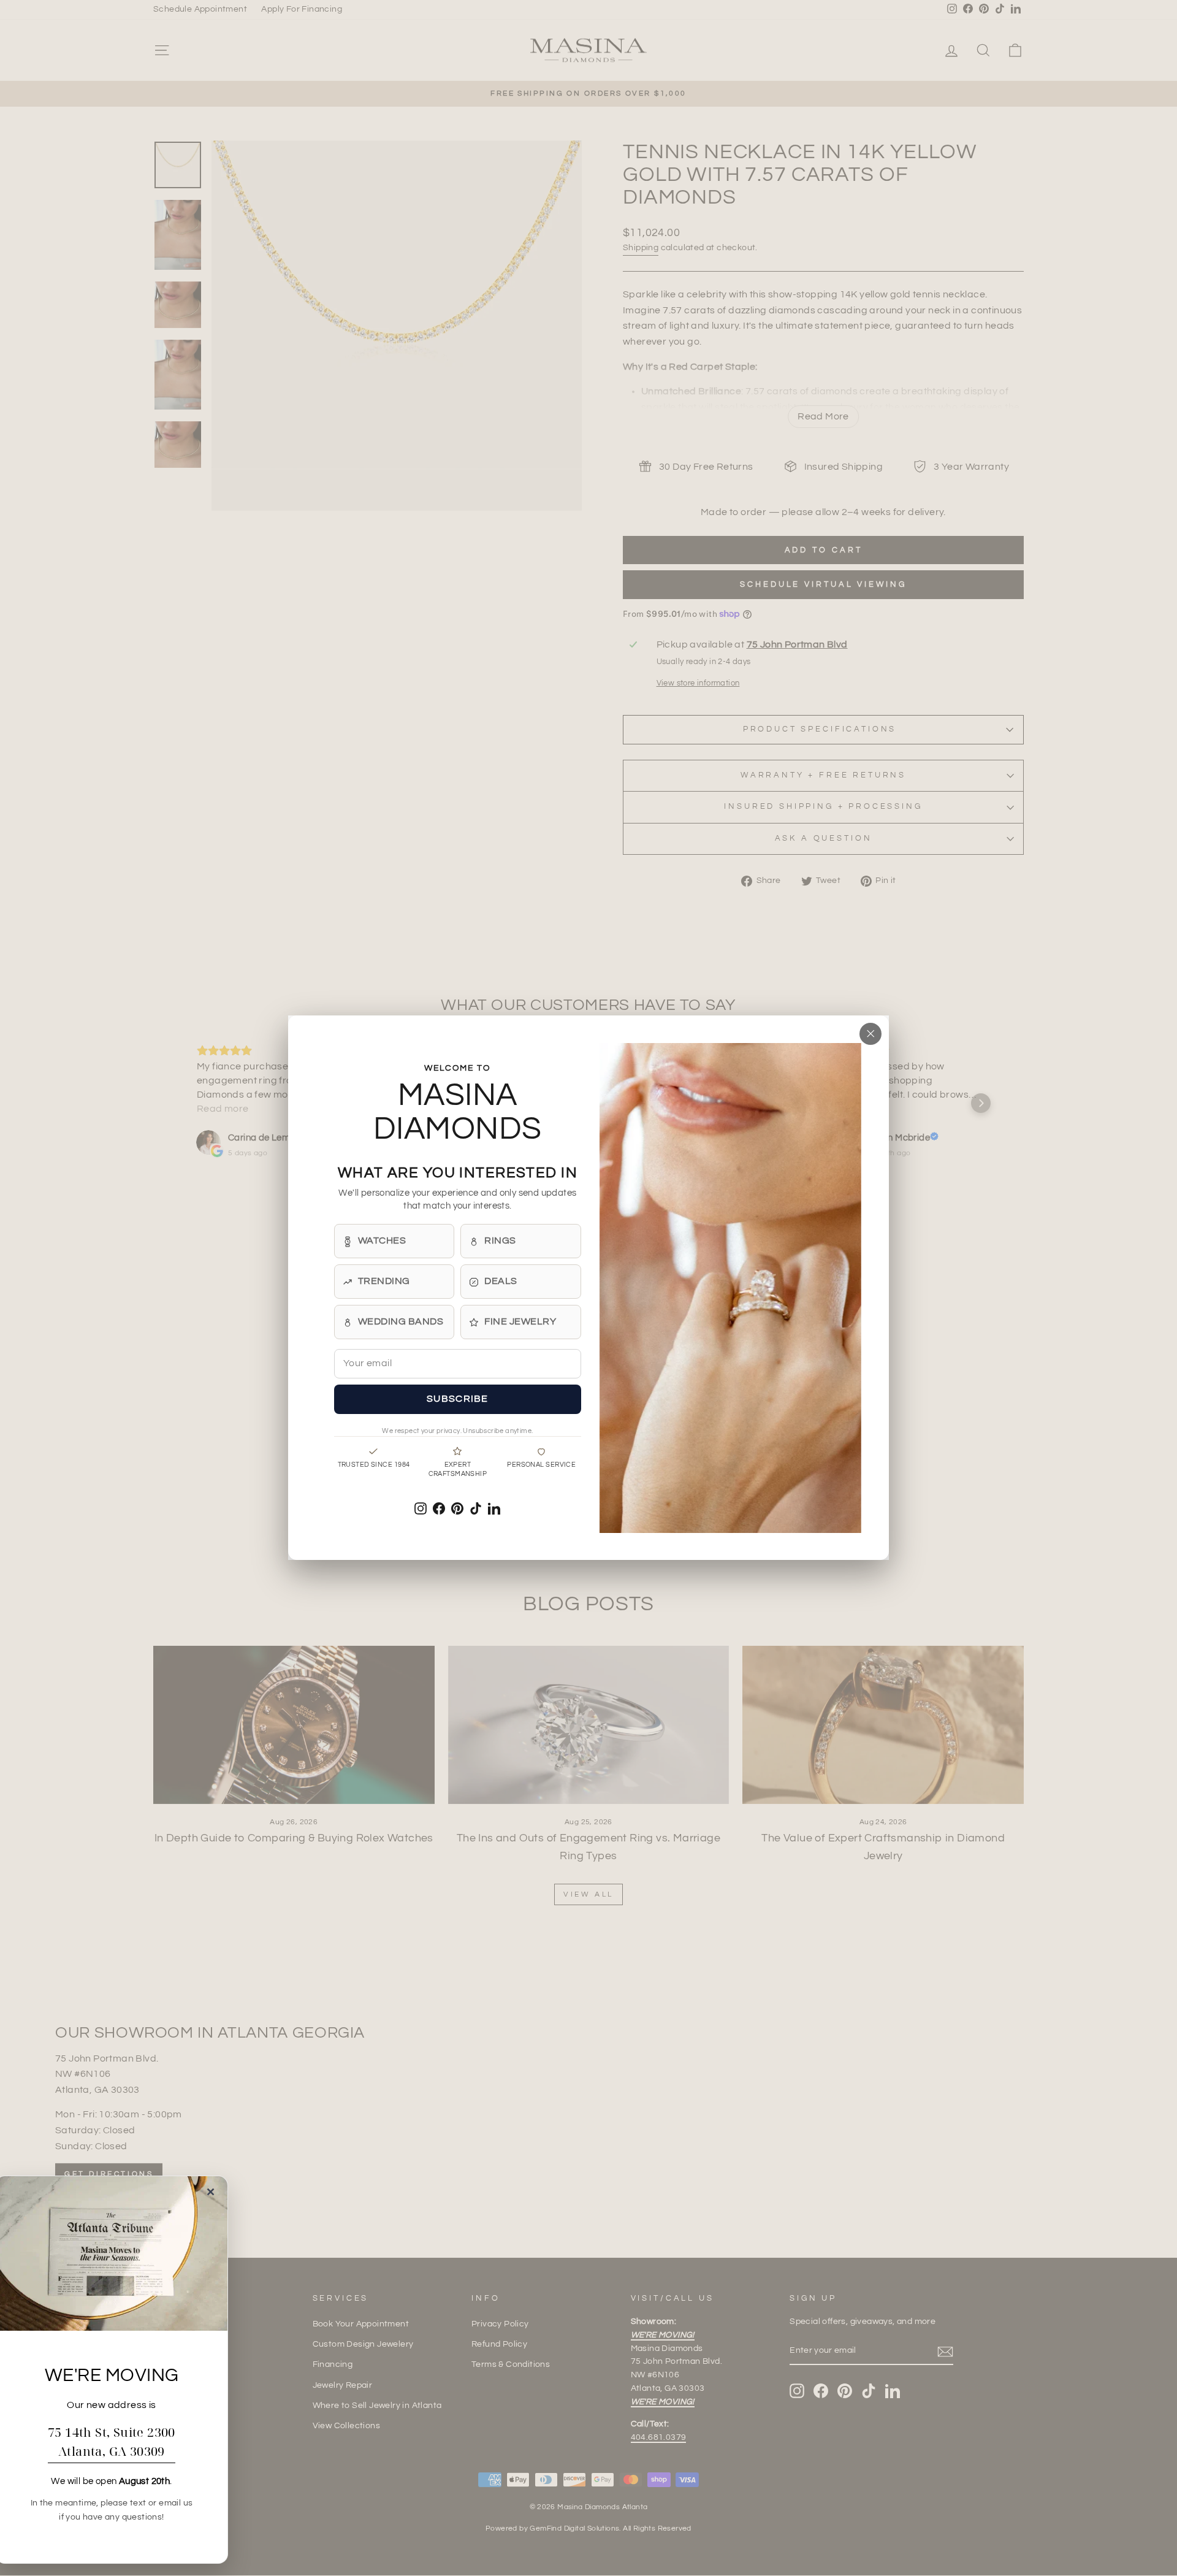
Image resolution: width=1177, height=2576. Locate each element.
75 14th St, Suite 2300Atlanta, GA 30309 (112, 2442)
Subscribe (458, 1399)
